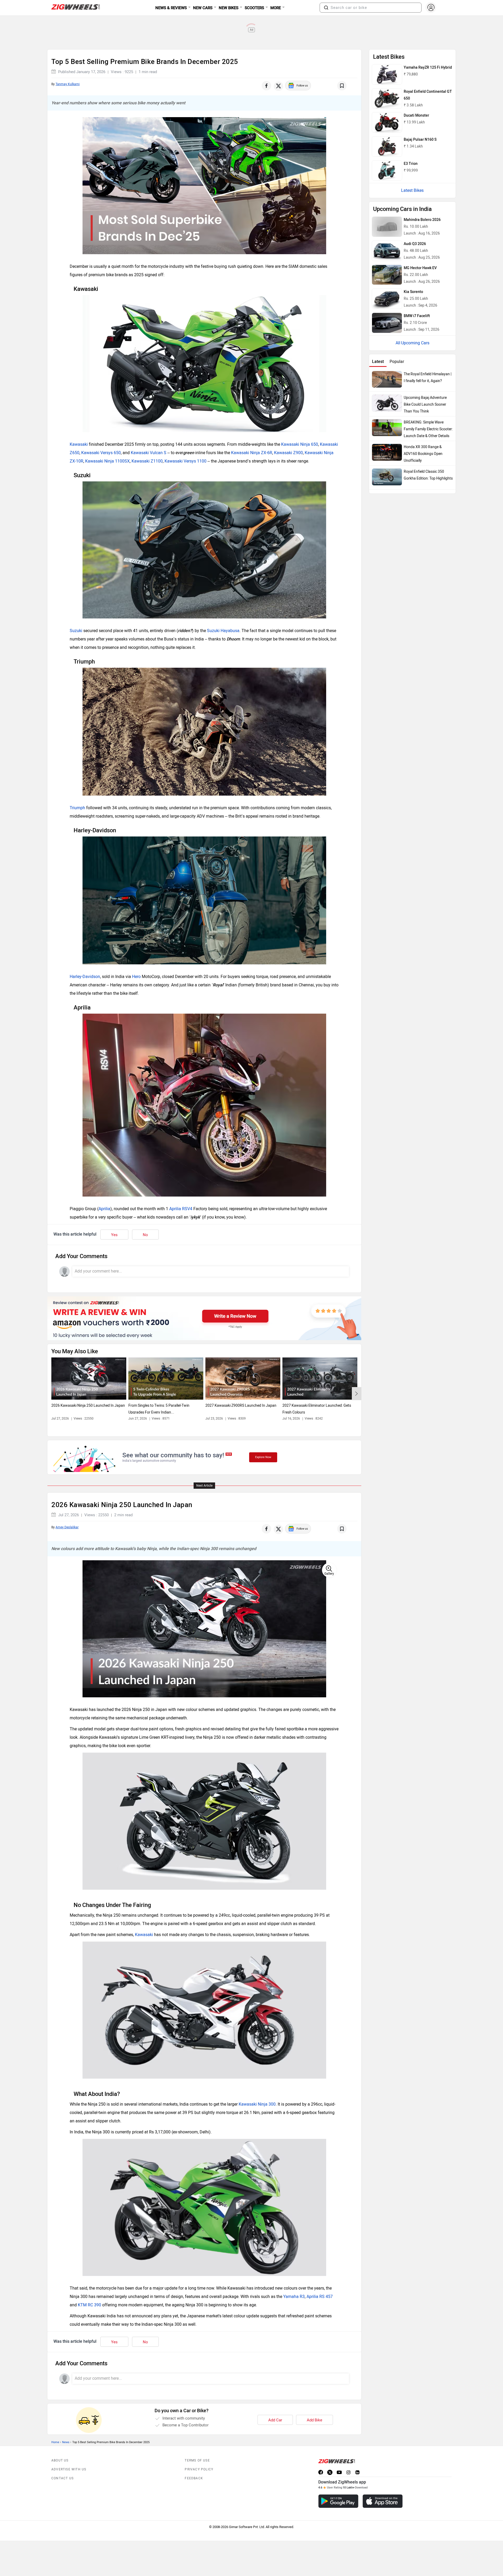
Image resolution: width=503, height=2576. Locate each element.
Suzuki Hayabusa (223, 631)
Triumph (77, 808)
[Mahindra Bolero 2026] (387, 227)
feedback (194, 2478)
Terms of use (197, 2460)
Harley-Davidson (85, 977)
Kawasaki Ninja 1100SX (107, 461)
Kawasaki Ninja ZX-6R (252, 453)
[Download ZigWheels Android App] (338, 2501)
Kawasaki (79, 444)
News (66, 2442)
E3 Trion (411, 164)
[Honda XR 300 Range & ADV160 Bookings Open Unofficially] (387, 452)
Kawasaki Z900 (288, 453)
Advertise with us (69, 2469)
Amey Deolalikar (67, 1527)
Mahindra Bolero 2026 (422, 220)
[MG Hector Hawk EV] (387, 275)
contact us (62, 2478)
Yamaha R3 (294, 2297)
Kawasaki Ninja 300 (257, 2104)
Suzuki (76, 631)
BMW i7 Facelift (417, 316)
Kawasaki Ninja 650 (300, 444)
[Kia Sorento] (387, 299)
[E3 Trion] (387, 171)
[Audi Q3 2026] (387, 251)
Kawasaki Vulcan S (149, 453)
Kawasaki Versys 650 (101, 453)
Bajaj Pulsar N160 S (420, 140)
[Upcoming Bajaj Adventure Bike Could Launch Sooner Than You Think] (387, 403)
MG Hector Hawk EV (420, 268)
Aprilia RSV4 (181, 1209)
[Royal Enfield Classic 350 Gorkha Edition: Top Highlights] (387, 477)
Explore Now (263, 1457)
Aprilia (104, 1209)
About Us (60, 2460)
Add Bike (315, 2420)
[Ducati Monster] (387, 122)
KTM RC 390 (89, 2305)
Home (55, 2442)
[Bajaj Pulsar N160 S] (387, 146)
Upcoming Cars (415, 343)
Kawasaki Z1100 (147, 461)
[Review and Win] (204, 1318)
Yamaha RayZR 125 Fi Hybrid (428, 67)
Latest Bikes (412, 190)
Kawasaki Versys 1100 (185, 461)
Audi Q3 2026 (415, 244)
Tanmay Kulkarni (68, 84)
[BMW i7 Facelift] (387, 323)
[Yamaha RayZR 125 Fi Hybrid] (387, 74)
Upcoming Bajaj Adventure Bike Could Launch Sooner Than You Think (425, 404)
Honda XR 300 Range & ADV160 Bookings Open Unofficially (423, 454)
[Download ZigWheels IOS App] (383, 2501)
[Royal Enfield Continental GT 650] (387, 99)
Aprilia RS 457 (320, 2297)
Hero (136, 977)
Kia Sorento (413, 292)
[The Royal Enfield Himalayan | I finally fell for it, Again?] (387, 379)
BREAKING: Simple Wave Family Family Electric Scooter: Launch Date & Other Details (428, 429)
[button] (326, 8)
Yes (114, 1235)
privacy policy (199, 2469)
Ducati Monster (416, 115)
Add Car (275, 2420)
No (145, 1235)
